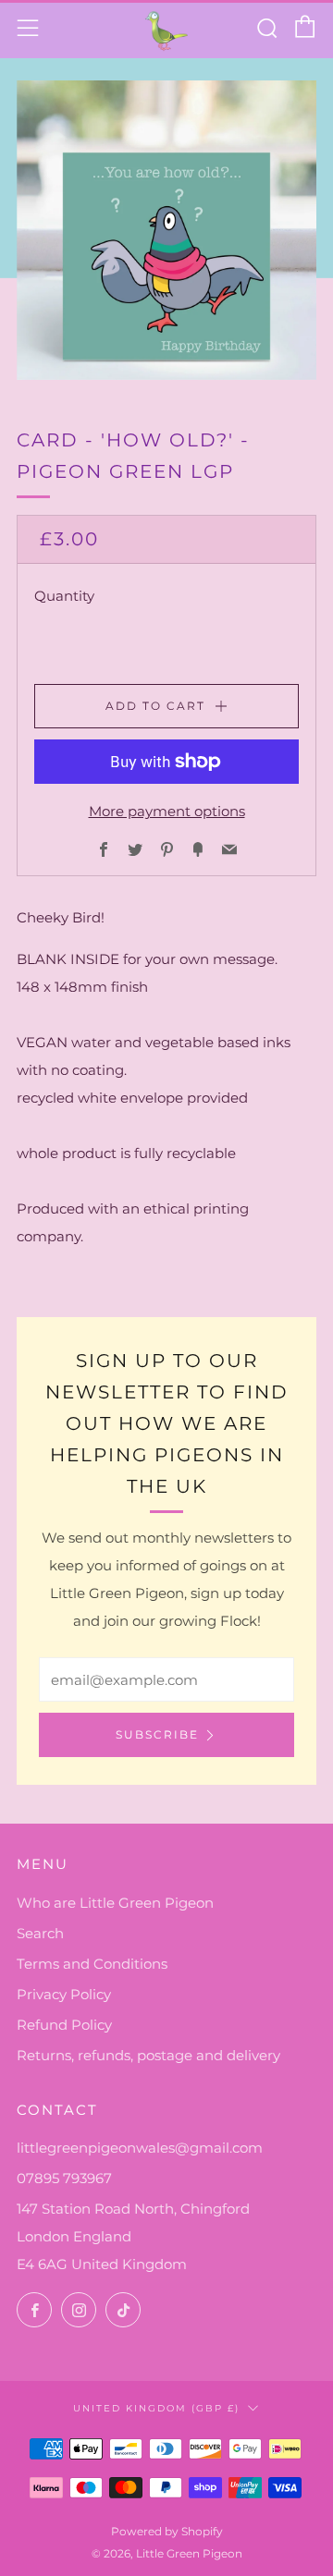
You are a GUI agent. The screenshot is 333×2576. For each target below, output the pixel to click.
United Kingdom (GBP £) (156, 2408)
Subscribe (157, 1734)
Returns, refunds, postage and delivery (148, 2055)
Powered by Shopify (167, 2531)
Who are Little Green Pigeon (115, 1903)
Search (40, 1933)
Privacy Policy (64, 1994)
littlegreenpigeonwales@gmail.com (140, 2148)
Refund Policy (64, 2025)
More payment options (167, 811)
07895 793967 (64, 2178)
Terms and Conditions (92, 1964)
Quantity (64, 596)
